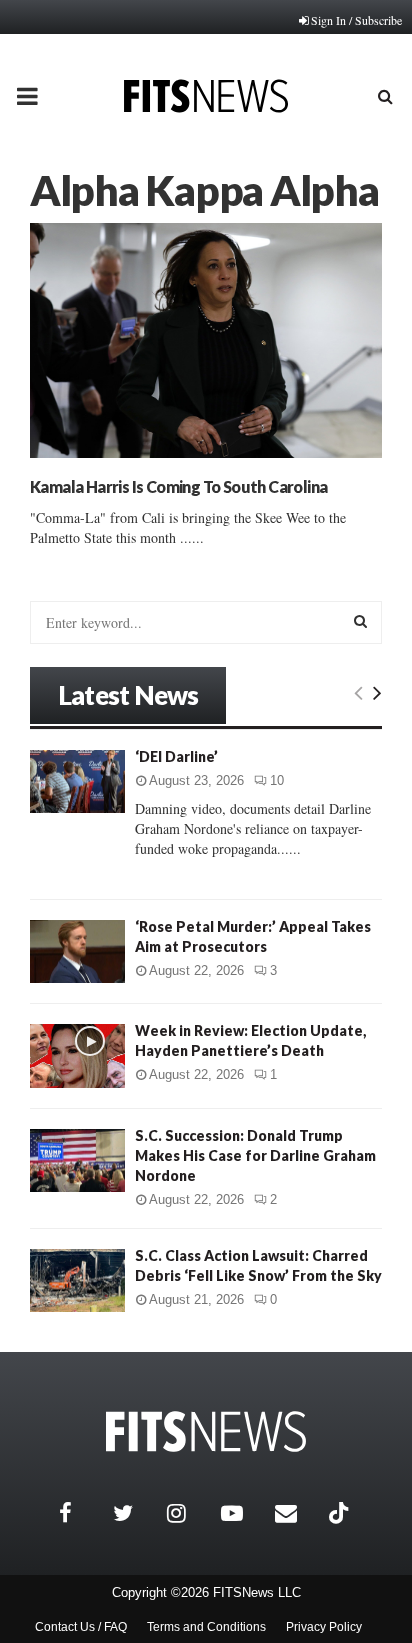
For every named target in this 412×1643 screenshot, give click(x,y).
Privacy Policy (324, 1627)
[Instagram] (189, 1513)
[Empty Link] (358, 692)
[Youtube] (243, 1513)
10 (277, 780)
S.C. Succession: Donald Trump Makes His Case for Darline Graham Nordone (255, 1155)
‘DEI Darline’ (176, 756)
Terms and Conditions (206, 1627)
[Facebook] (81, 1513)
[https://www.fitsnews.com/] (206, 1431)
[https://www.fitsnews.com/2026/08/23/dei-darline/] (77, 781)
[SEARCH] (360, 621)
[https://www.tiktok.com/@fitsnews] (341, 1513)
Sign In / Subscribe (356, 20)
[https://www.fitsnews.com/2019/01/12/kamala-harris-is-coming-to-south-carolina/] (206, 340)
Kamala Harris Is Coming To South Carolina (178, 486)
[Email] (297, 1513)
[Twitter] (135, 1513)
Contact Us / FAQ (81, 1627)
